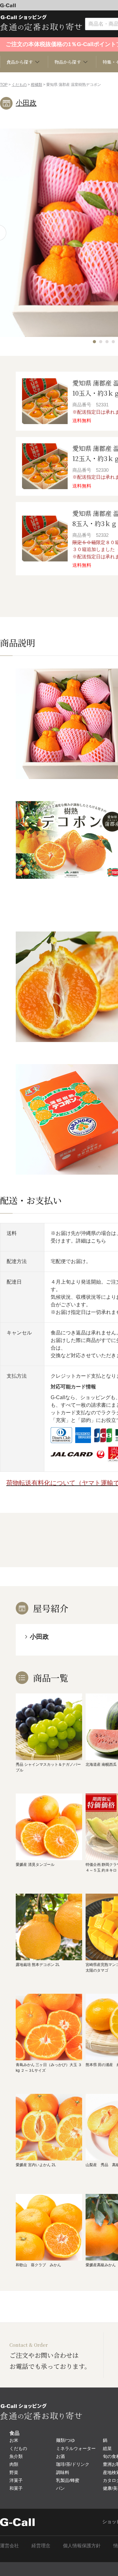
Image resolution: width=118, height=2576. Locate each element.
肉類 (14, 2464)
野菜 (14, 2472)
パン (60, 2488)
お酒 (60, 2456)
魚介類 (16, 2456)
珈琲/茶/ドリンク (73, 2464)
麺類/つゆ (65, 2440)
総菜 (107, 2448)
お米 (14, 2440)
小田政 (26, 103)
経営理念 (41, 2546)
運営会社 (9, 2546)
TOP (4, 85)
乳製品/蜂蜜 (68, 2480)
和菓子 (16, 2488)
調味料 (63, 2472)
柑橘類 (37, 85)
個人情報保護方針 (82, 2546)
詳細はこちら (91, 1241)
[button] (94, 342)
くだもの (19, 85)
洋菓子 (16, 2480)
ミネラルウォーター (76, 2448)
